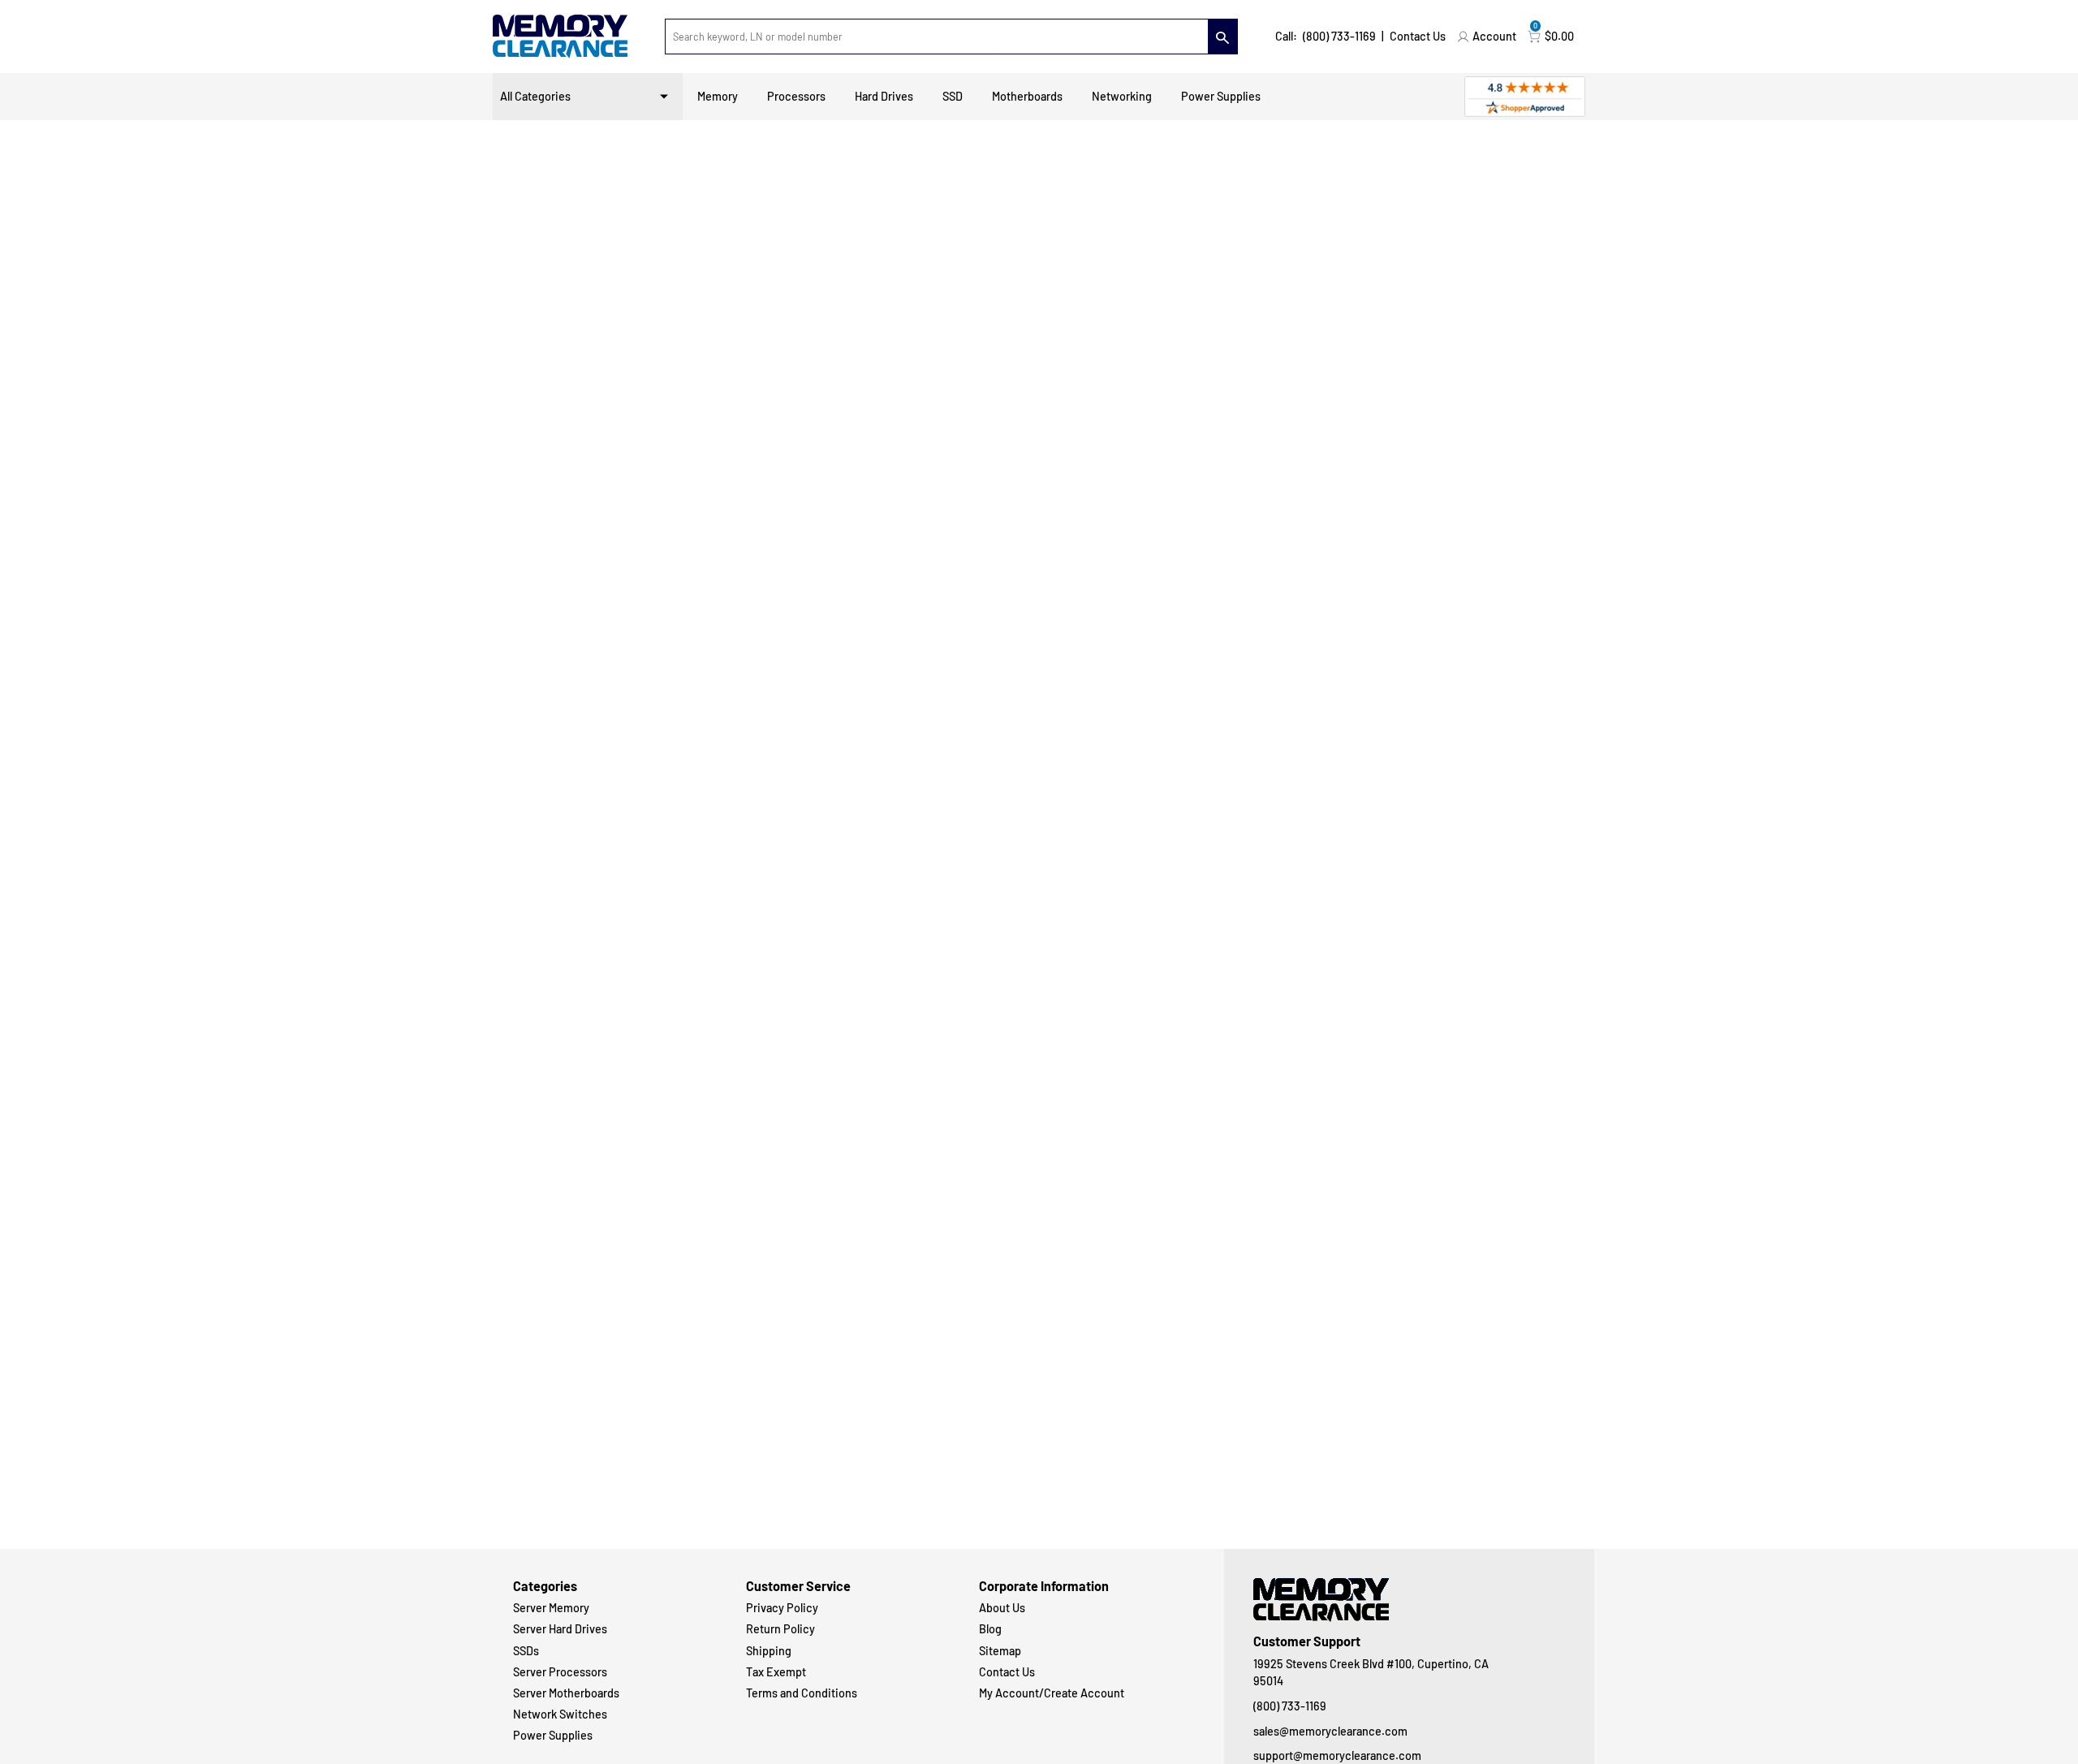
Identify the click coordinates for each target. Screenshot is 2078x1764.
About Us (1002, 1608)
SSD (953, 96)
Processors (796, 96)
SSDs (526, 1651)
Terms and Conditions (802, 1693)
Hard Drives (884, 96)
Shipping (769, 1651)
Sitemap (1000, 1651)
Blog (990, 1629)
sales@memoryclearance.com (1330, 1731)
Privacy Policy (782, 1608)
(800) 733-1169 (1339, 36)
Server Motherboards (566, 1693)
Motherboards (1027, 96)
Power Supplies (1221, 96)
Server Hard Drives (560, 1629)
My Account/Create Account (1052, 1693)
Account (1494, 36)
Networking (1122, 96)
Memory (718, 96)
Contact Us (1418, 36)
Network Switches (560, 1714)
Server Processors (560, 1672)
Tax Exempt (776, 1672)
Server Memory (551, 1608)
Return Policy (780, 1629)
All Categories (535, 96)
